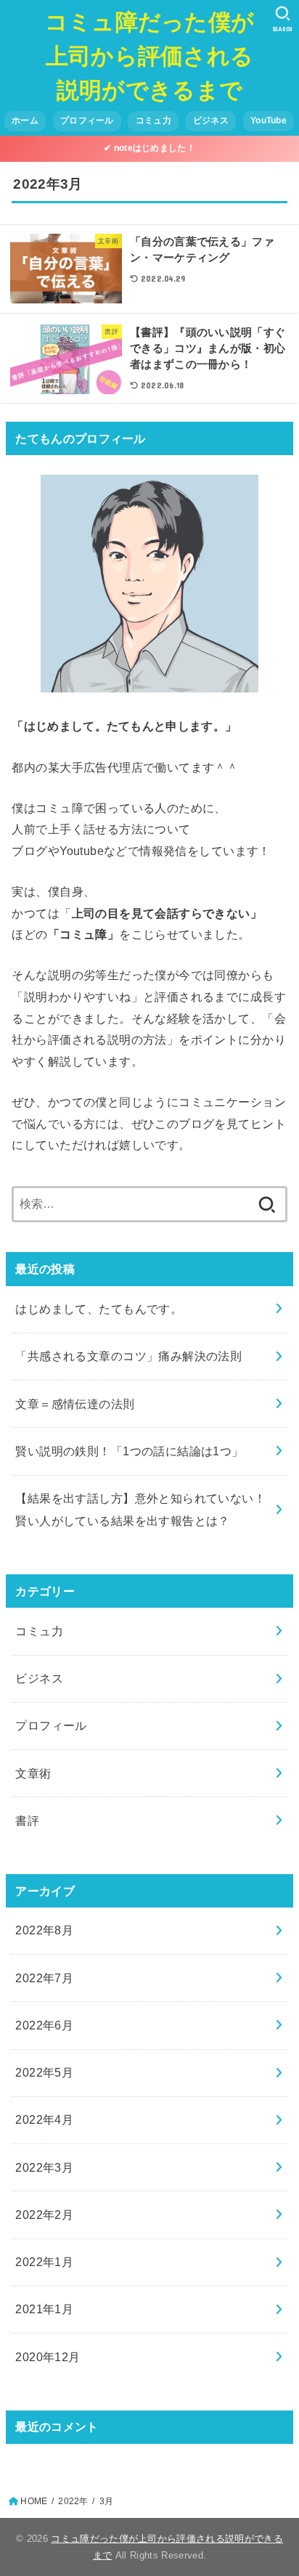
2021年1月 (44, 2309)
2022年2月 (44, 2215)
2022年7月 (44, 1978)
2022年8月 (44, 1930)
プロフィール (87, 120)
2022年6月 (44, 2025)
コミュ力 (153, 120)
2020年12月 (48, 2357)
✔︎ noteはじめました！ (149, 148)
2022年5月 (44, 2072)
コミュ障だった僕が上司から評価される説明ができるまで (150, 55)
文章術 (33, 1773)
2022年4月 (44, 2119)
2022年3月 (44, 2167)
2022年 (73, 2501)
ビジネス (211, 120)
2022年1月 (44, 2262)
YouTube (269, 120)
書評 (27, 1820)
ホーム (25, 120)
